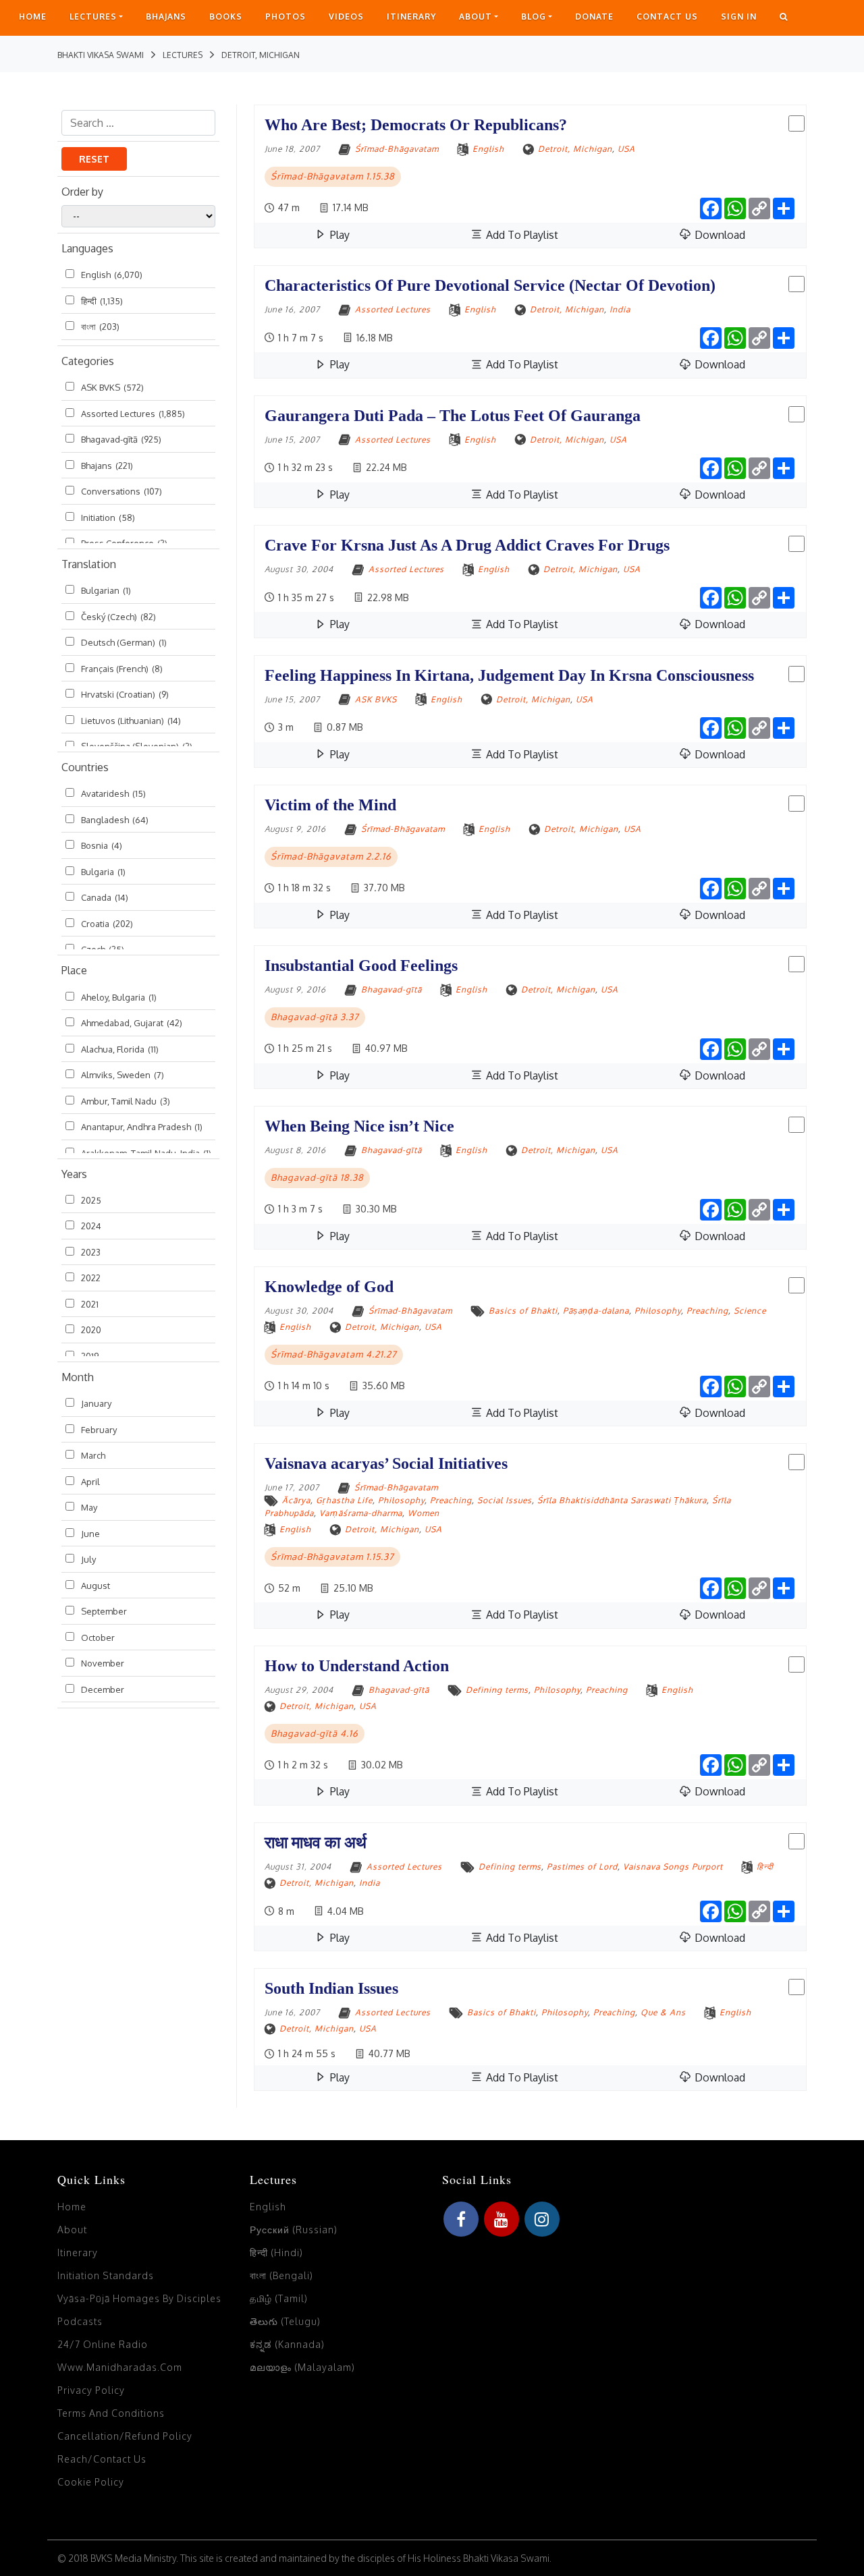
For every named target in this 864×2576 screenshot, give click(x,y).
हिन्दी (102, 301)
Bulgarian (106, 590)
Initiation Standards (106, 2275)
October (98, 1637)
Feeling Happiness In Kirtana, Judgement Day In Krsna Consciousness (509, 675)
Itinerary (411, 17)
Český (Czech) (118, 617)
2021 (90, 1304)
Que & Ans (663, 2012)
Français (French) (122, 669)
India (620, 309)
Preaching (707, 1311)
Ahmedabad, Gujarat (132, 1023)
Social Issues (505, 1500)
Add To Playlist (521, 235)
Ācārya (296, 1500)
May (89, 1507)
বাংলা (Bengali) (281, 2275)
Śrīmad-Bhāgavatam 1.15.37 (332, 1557)
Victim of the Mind (330, 805)
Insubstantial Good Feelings (361, 965)
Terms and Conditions (111, 2413)
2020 (91, 1330)
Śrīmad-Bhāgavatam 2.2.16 (331, 856)
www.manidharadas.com (120, 2367)
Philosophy (658, 1311)
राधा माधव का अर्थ (316, 1843)
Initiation (108, 517)
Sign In (739, 17)
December (103, 1689)
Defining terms (497, 1690)
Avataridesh (113, 793)
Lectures (93, 17)
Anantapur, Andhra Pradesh (142, 1127)
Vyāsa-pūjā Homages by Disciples (139, 2298)
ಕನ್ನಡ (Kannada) (287, 2344)
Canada (105, 897)
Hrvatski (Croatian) (125, 694)
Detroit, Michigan (575, 149)
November (103, 1663)
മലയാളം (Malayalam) (302, 2367)
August (96, 1586)
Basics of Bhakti (523, 1311)
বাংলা (100, 327)
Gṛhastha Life (344, 1500)
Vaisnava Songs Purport (673, 1867)
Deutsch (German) (124, 642)
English (112, 275)
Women (424, 1513)
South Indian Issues (331, 1988)
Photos (286, 17)
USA (626, 149)
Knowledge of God (329, 1287)
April (90, 1482)
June (90, 1534)
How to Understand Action (357, 1666)
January (96, 1403)
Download (719, 235)
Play (339, 235)
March (93, 1455)
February (99, 1430)
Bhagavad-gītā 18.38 (317, 1177)
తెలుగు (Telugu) (285, 2321)
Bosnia (102, 845)
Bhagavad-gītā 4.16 (315, 1733)
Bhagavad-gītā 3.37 (315, 1017)
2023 (91, 1252)
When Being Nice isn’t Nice (359, 1126)
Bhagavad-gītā (121, 439)
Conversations (122, 491)
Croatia (107, 924)
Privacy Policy (91, 2390)
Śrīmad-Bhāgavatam (397, 149)
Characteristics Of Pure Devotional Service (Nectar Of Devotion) (490, 285)
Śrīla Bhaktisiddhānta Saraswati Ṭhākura (622, 1500)
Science (750, 1311)
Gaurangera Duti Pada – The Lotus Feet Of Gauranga (453, 416)
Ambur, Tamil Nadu (126, 1101)
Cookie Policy (91, 2482)
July (88, 1559)
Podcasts (80, 2321)
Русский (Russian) (294, 2230)
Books (226, 17)
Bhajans (166, 17)
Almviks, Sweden (123, 1075)
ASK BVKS (112, 387)
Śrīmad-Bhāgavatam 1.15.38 (333, 176)
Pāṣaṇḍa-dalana (596, 1311)
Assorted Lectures (133, 414)
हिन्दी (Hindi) (276, 2252)
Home (33, 17)
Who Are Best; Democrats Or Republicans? (416, 125)
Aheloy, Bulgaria (119, 997)
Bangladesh (115, 820)
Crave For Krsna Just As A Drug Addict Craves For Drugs (467, 545)
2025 (91, 1200)
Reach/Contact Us (102, 2459)
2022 (91, 1278)
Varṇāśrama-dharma (361, 1513)
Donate (594, 17)
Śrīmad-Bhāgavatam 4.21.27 (334, 1354)
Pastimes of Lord (582, 1867)
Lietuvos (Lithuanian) (131, 721)
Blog (534, 17)
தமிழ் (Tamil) (279, 2298)
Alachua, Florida (120, 1049)
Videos (346, 17)
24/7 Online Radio (103, 2344)
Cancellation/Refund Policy (125, 2436)
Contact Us (667, 17)
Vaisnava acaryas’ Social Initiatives (386, 1463)
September (104, 1611)
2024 (91, 1226)
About (476, 17)
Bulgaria (103, 872)
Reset (94, 159)
